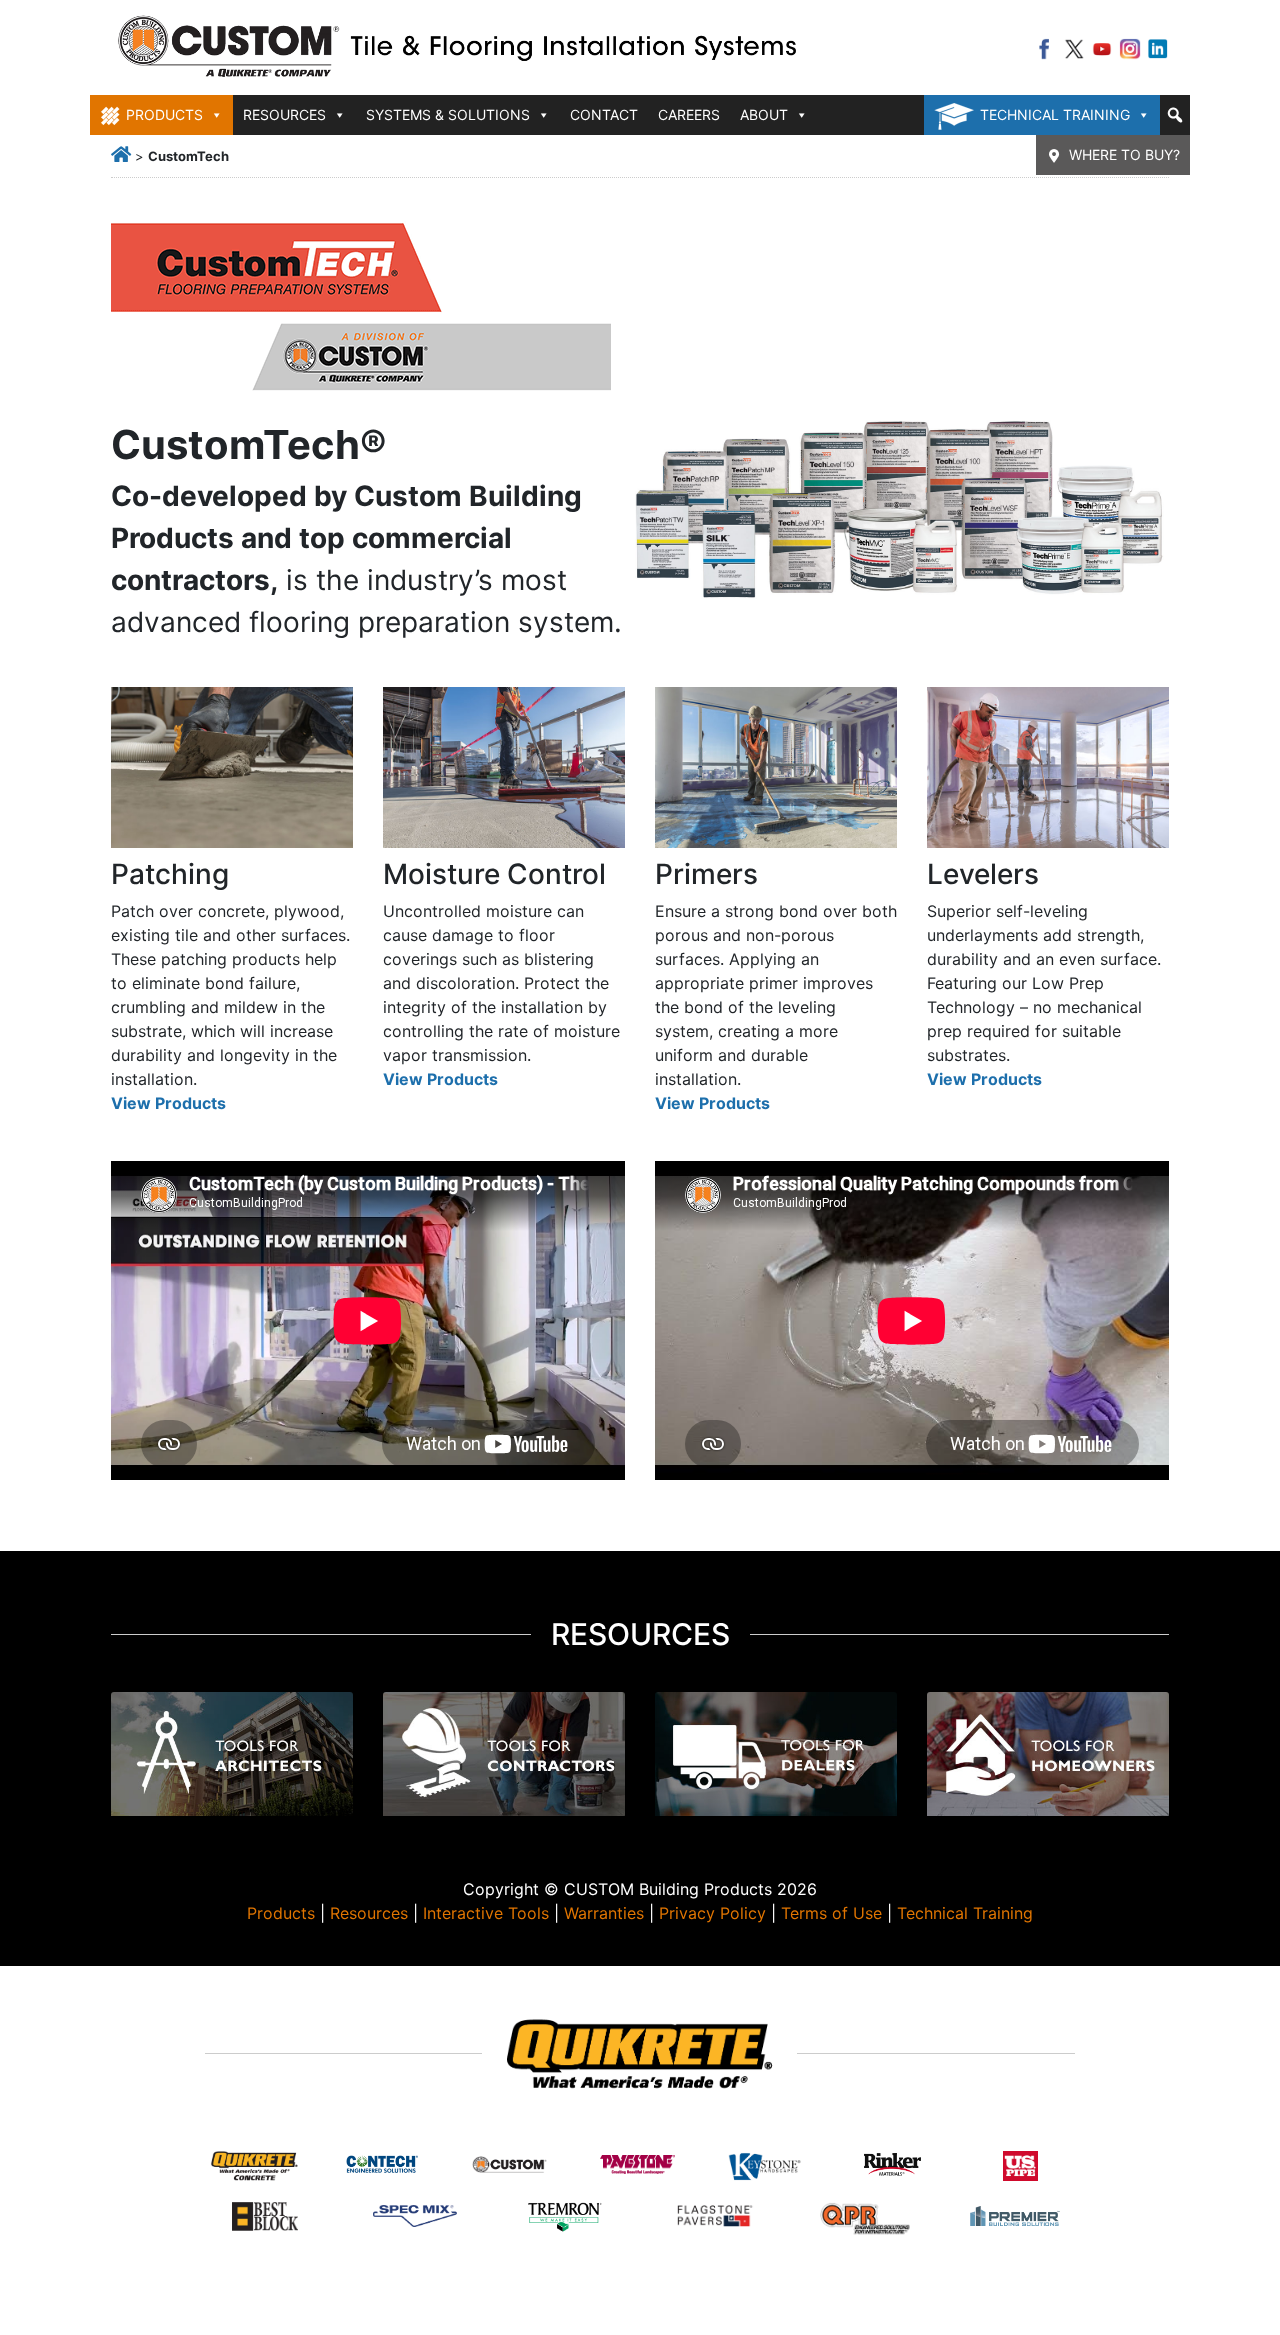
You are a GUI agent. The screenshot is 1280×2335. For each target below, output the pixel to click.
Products (281, 1913)
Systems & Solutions (448, 114)
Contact (604, 114)
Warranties (604, 1913)
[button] (1175, 115)
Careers (689, 114)
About (764, 114)
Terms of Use (831, 1913)
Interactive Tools (486, 1913)
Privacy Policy (712, 1913)
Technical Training (1055, 114)
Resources (369, 1913)
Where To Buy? (1124, 154)
